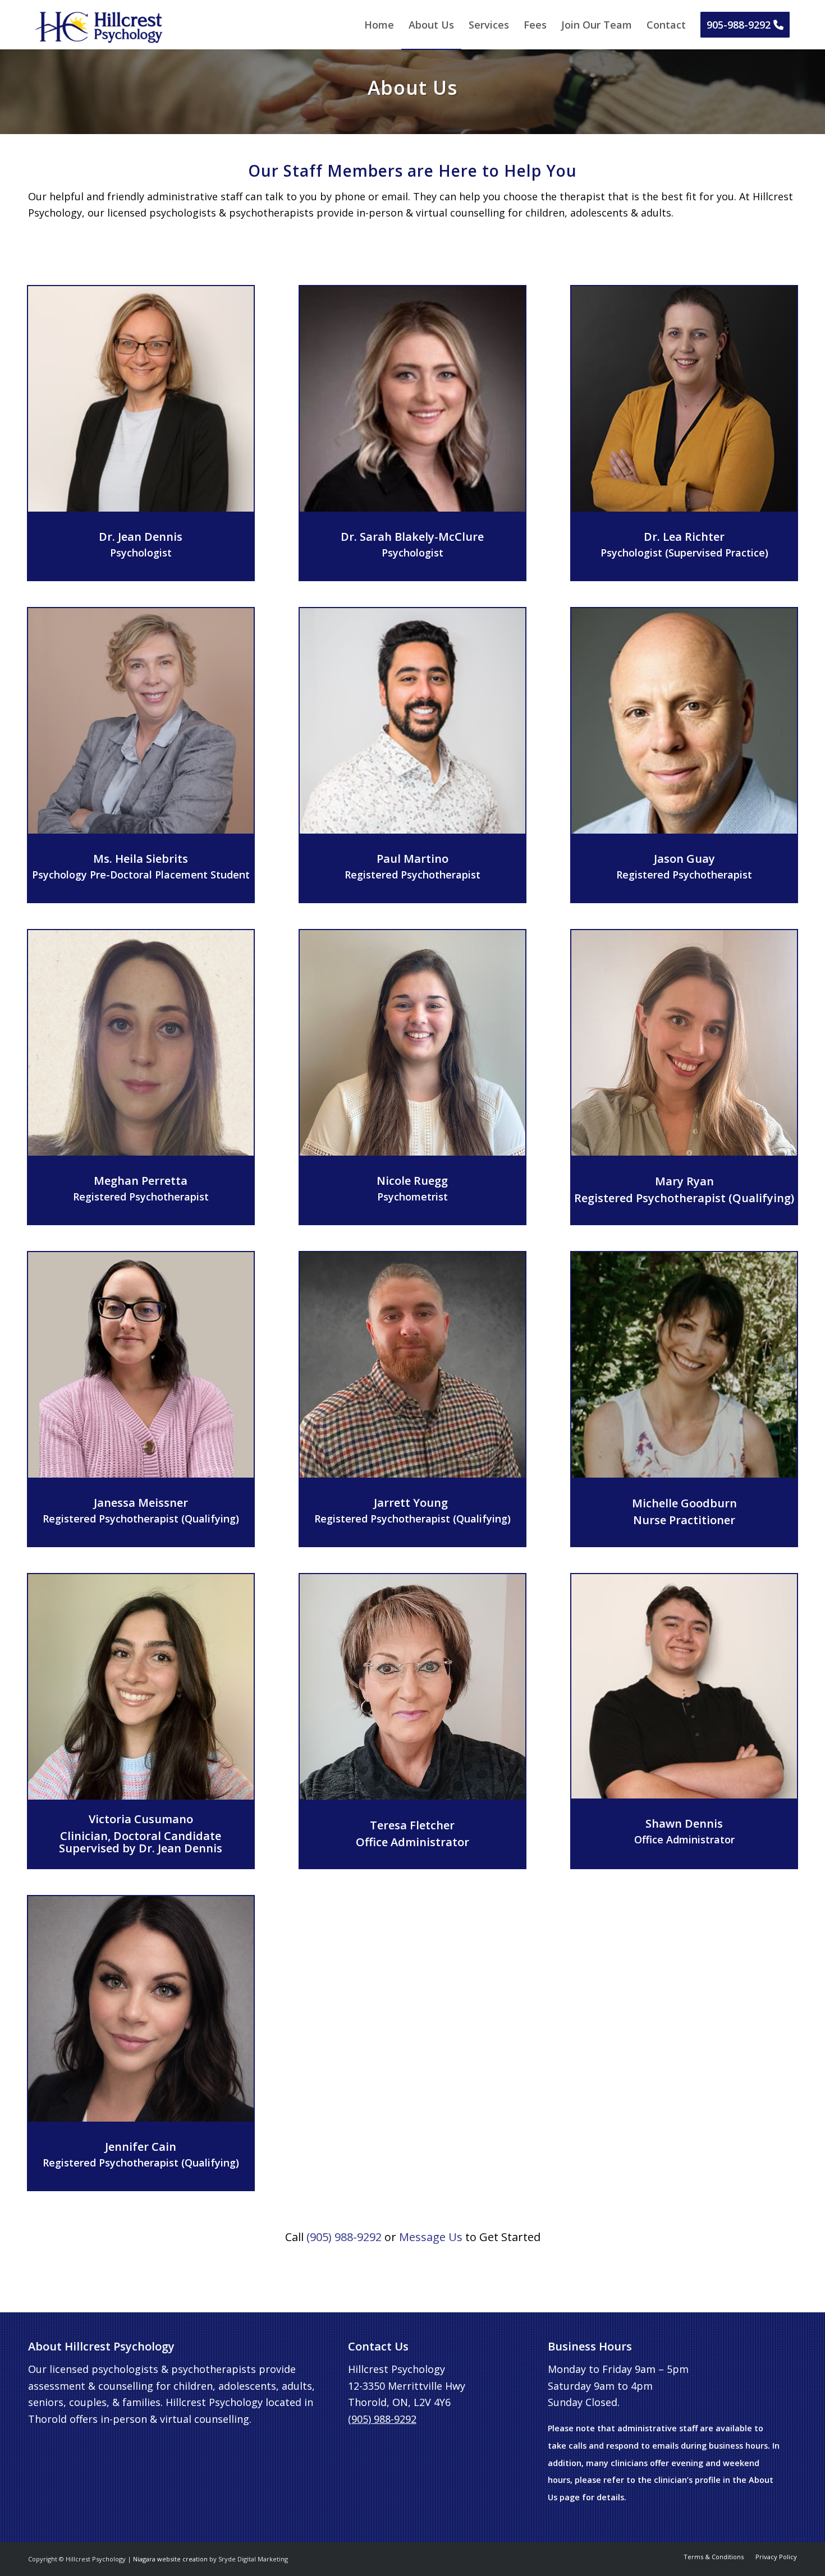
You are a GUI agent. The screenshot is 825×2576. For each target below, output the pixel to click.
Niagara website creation (170, 2559)
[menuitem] (379, 25)
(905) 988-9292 (344, 2237)
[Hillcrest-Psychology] (99, 27)
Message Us (431, 2237)
